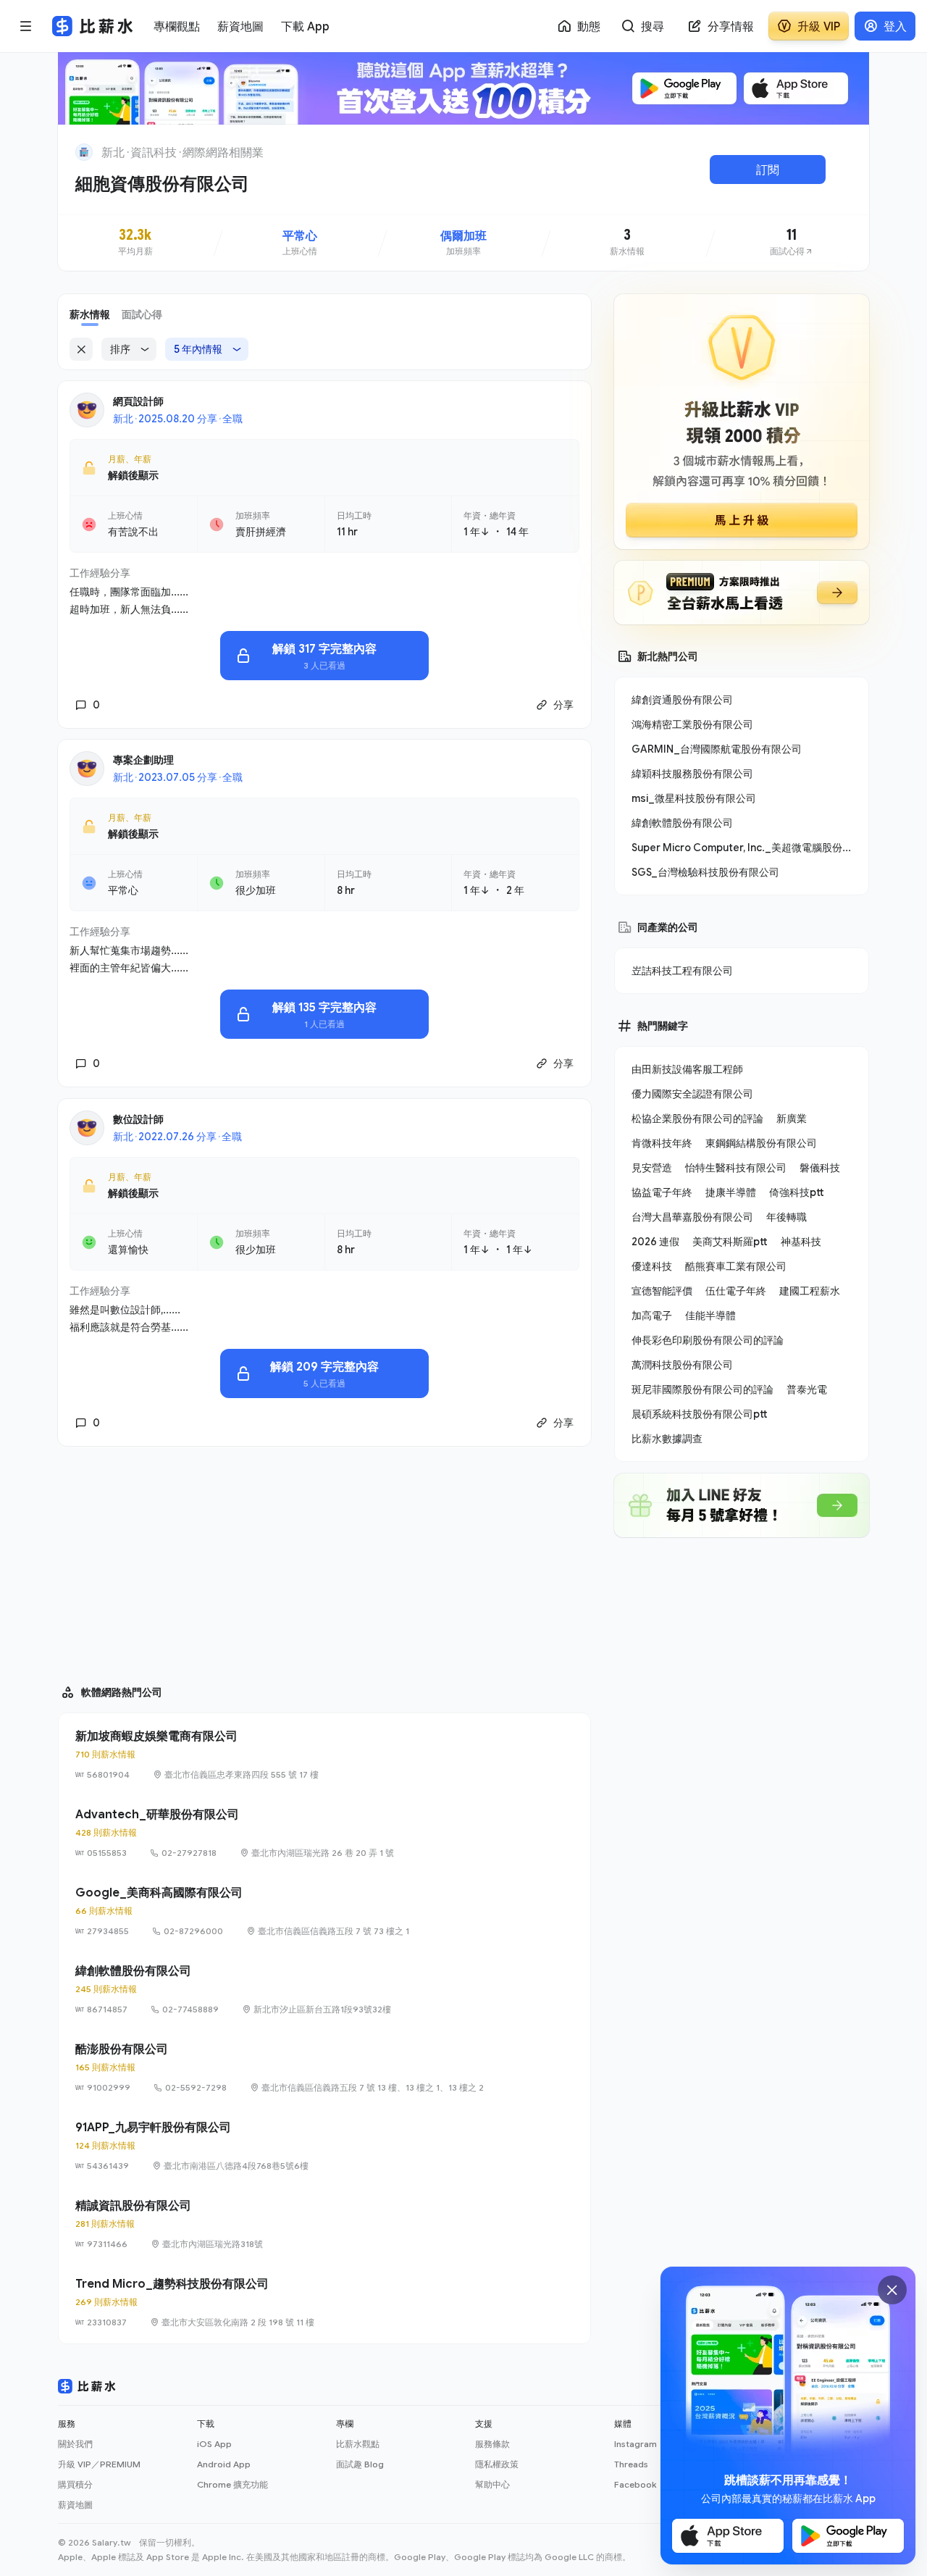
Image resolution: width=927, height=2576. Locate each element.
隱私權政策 (497, 2464)
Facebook (635, 2484)
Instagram (636, 2444)
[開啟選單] (26, 26)
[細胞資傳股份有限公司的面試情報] (792, 243)
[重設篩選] (81, 349)
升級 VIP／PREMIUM (99, 2464)
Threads (631, 2464)
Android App (224, 2464)
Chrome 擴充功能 (232, 2484)
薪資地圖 (75, 2505)
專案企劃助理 (143, 760)
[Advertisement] (324, 1559)
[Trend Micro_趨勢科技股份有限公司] (324, 2302)
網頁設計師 (138, 401)
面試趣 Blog (360, 2464)
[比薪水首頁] (87, 2386)
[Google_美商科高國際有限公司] (324, 1911)
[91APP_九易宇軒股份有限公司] (324, 2146)
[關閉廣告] (892, 2290)
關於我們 (75, 2444)
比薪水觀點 (358, 2444)
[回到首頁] (84, 152)
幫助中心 (492, 2484)
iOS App (214, 2444)
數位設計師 (138, 1119)
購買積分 (75, 2484)
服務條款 (492, 2444)
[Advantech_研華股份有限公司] (324, 1833)
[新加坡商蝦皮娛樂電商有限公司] (324, 1755)
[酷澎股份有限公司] (324, 2067)
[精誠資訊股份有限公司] (324, 2224)
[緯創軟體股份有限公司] (324, 1989)
